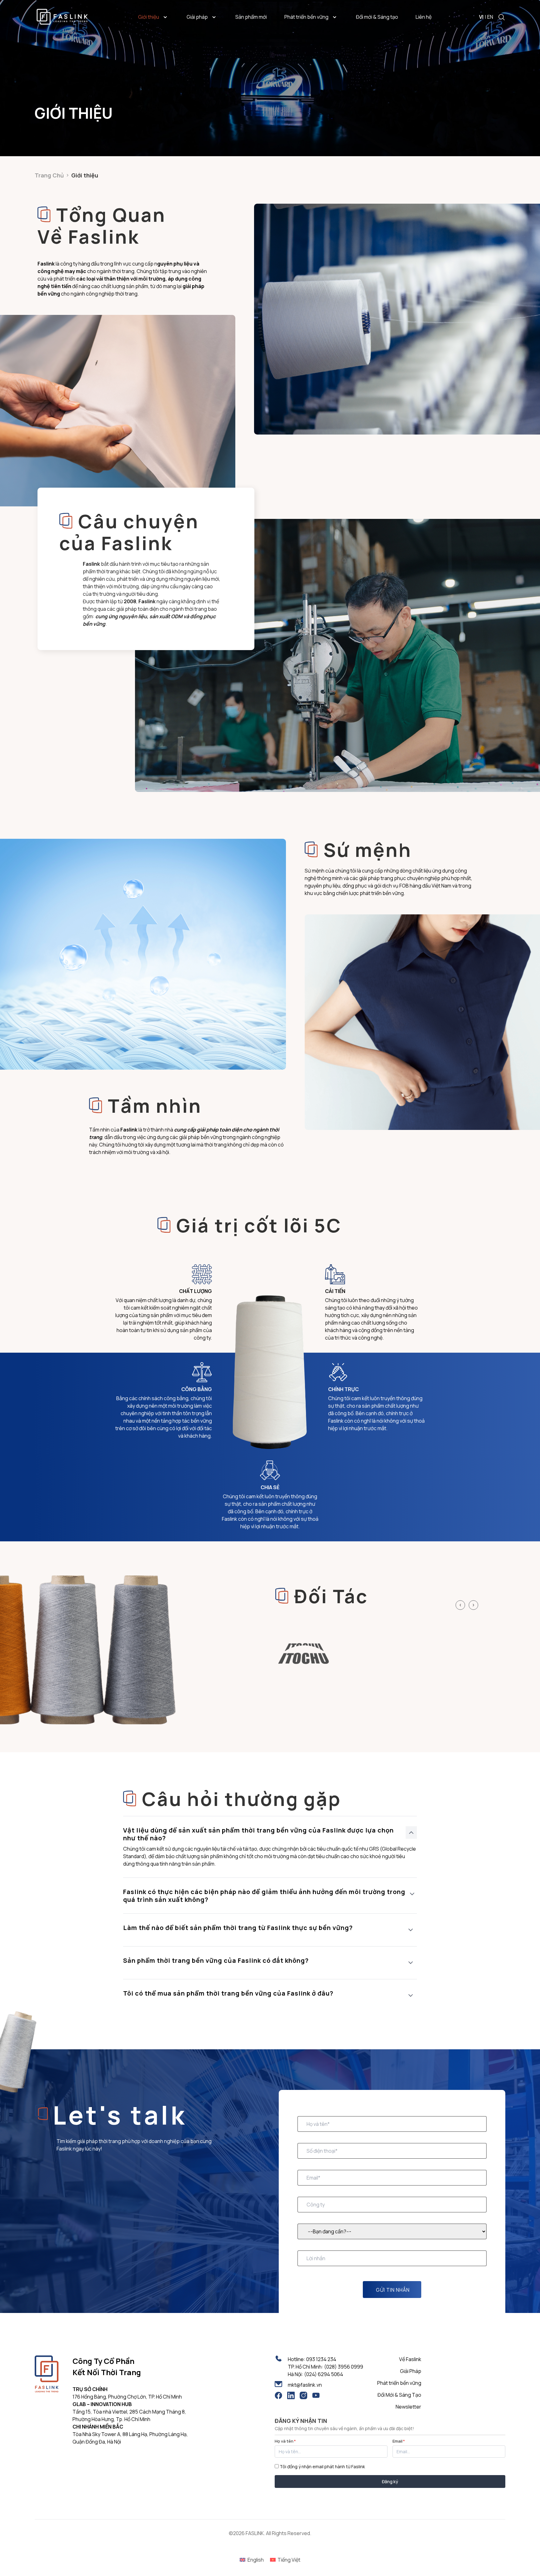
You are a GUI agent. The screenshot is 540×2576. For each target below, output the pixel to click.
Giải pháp (197, 17)
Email (399, 2441)
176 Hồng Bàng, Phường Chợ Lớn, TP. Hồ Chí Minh (127, 2397)
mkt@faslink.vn (305, 2385)
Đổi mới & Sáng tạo (377, 17)
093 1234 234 (321, 2359)
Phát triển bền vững (306, 17)
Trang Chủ (49, 175)
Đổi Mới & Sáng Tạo (399, 2395)
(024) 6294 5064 (324, 2374)
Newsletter (408, 2407)
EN (490, 17)
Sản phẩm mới (251, 17)
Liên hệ (424, 17)
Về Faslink (410, 2359)
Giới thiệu (149, 17)
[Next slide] (473, 1605)
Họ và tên (285, 2441)
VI (481, 17)
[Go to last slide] (460, 1605)
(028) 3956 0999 (344, 2367)
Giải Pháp (411, 2371)
